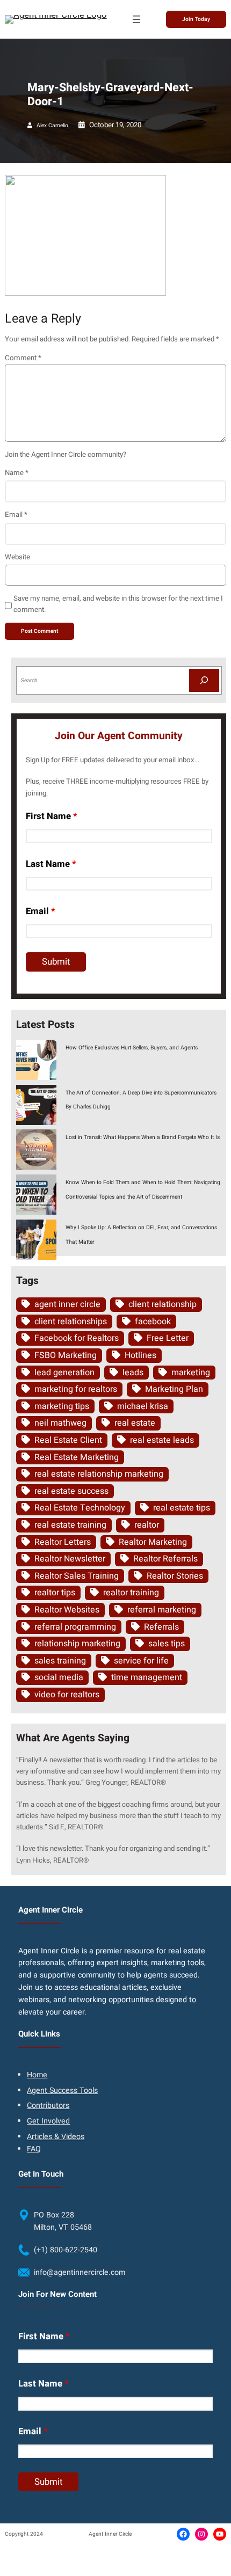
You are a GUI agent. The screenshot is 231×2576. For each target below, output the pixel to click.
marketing (191, 1373)
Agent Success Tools (62, 2090)
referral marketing (162, 1610)
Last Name (51, 864)
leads (133, 1373)
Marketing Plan (174, 1389)
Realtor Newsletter (70, 1559)
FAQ (34, 2149)
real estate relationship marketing (99, 1474)
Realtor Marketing (153, 1542)
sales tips (167, 1644)
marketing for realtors (76, 1389)
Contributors (48, 2106)
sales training (60, 1661)
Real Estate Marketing (77, 1457)
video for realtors (67, 1695)
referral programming (75, 1627)
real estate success (71, 1491)
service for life (141, 1661)
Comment (23, 358)
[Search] (204, 680)
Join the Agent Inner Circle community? (66, 455)
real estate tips (182, 1508)
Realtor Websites (67, 1610)
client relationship (163, 1304)
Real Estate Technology (80, 1508)
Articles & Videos (56, 2137)
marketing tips (62, 1406)
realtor (147, 1525)
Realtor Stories (175, 1576)
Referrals (161, 1627)
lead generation (64, 1373)
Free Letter (168, 1338)
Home (37, 2075)
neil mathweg (60, 1423)
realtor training (131, 1593)
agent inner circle (67, 1304)
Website (17, 557)
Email (16, 515)
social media (59, 1677)
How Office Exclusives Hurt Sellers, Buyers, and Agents (132, 1048)
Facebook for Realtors (77, 1338)
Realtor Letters (63, 1542)
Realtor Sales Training (77, 1576)
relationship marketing (77, 1644)
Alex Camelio (52, 125)
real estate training (70, 1525)
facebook (153, 1322)
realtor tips (55, 1593)
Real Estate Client (68, 1440)
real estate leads (162, 1440)
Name (17, 473)
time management (147, 1677)
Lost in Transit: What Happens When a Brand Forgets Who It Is (143, 1137)
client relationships (71, 1322)
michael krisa (143, 1406)
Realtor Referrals (165, 1559)
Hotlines (140, 1355)
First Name (52, 816)
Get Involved (48, 2121)
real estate (135, 1423)
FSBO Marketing (66, 1355)
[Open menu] (136, 19)
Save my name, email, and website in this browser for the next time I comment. (118, 604)
